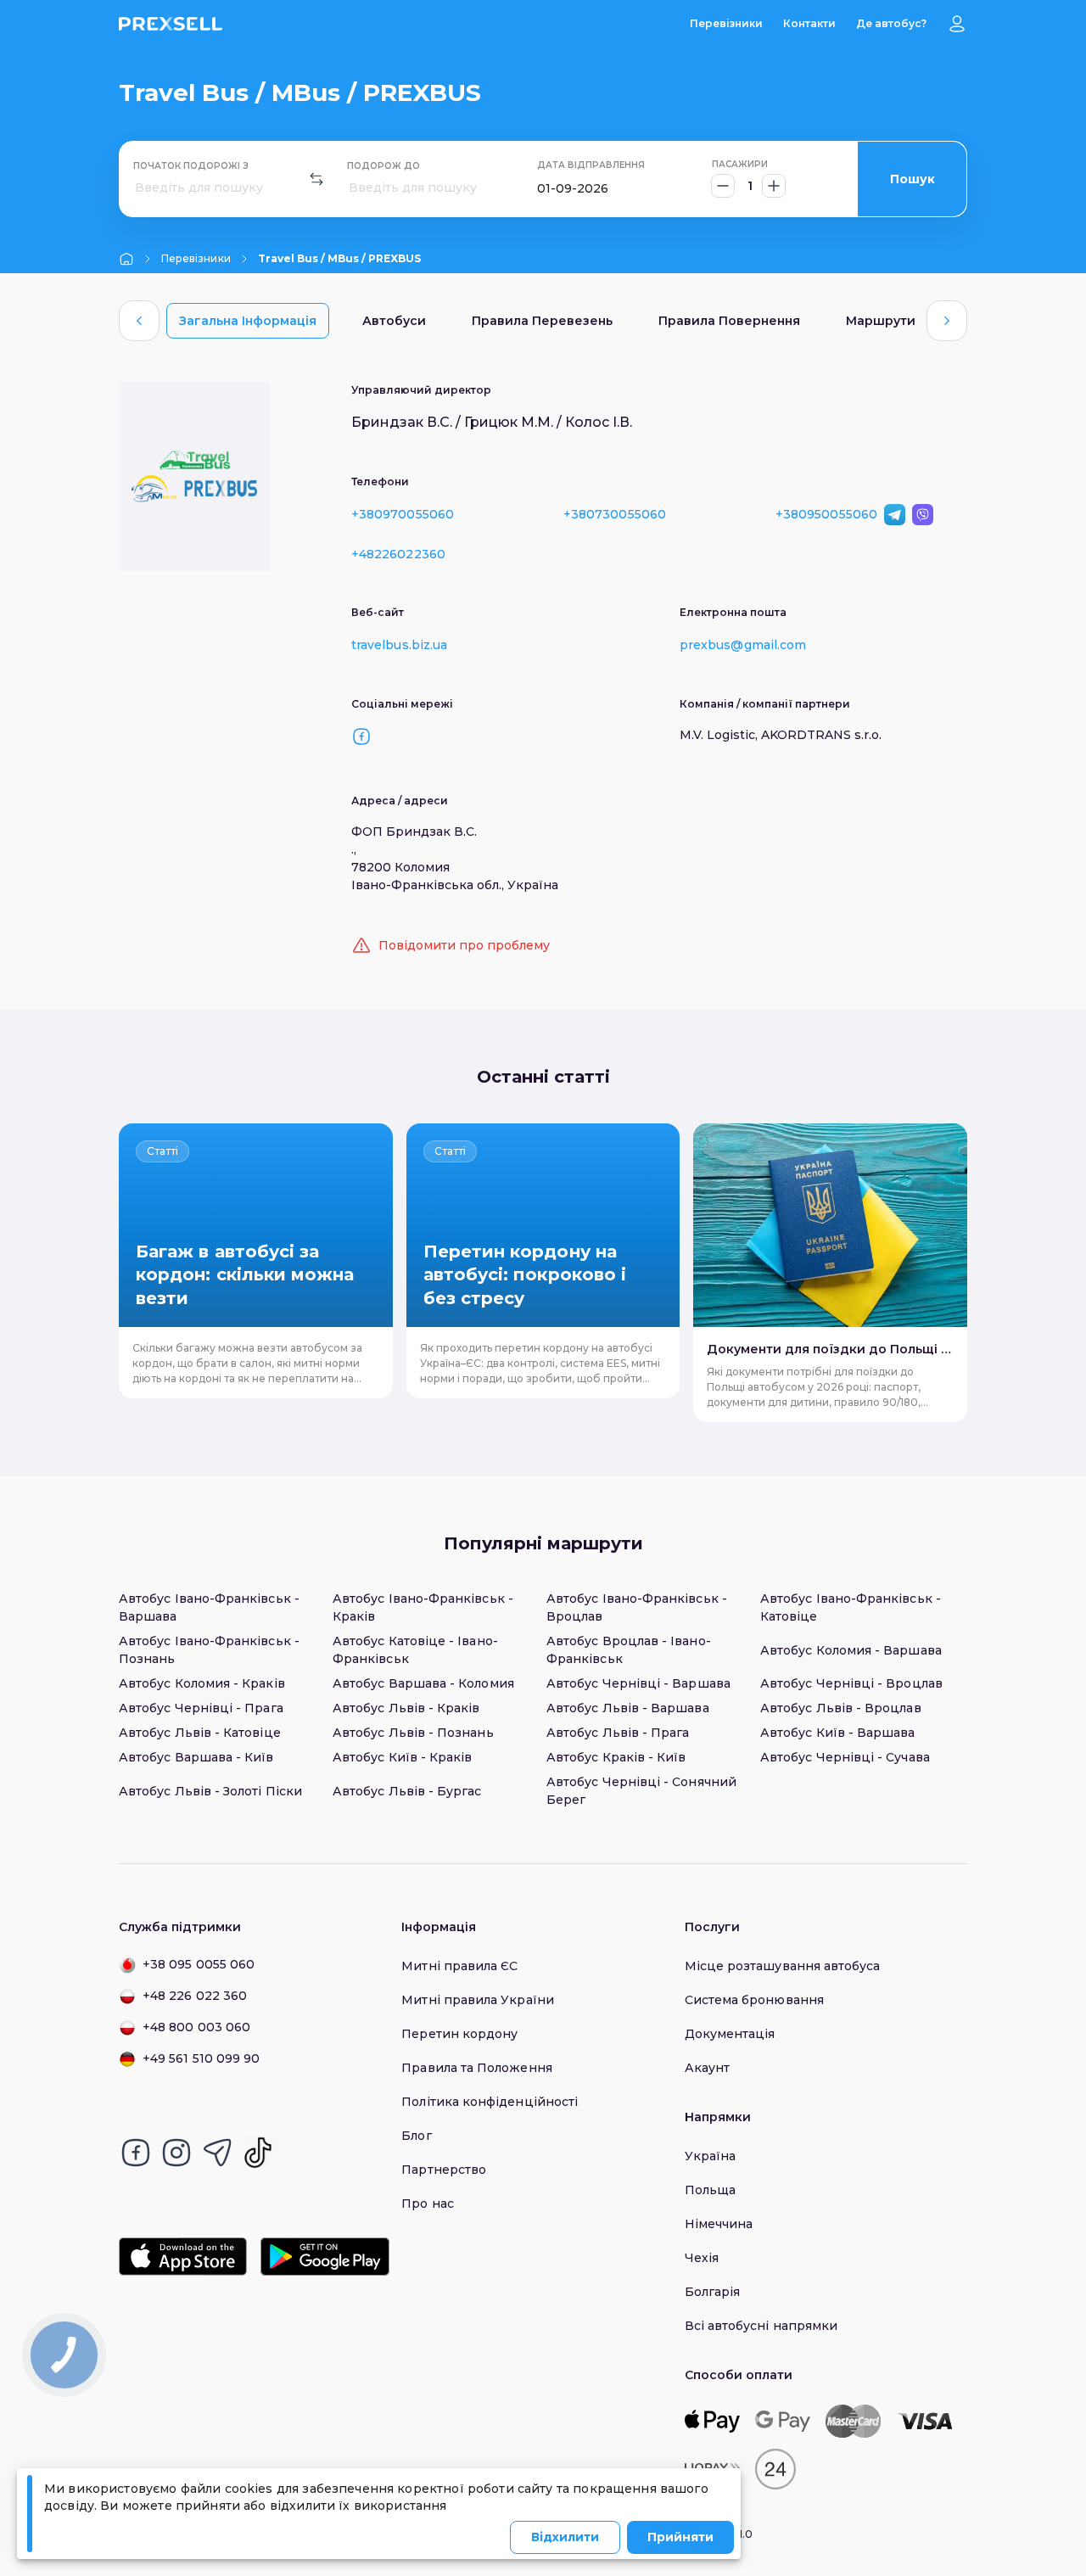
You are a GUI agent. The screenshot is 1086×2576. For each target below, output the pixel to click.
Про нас (428, 2204)
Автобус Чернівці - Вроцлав (851, 1683)
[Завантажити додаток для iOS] (183, 2257)
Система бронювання (754, 2000)
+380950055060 (826, 514)
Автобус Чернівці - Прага (201, 1708)
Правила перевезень (542, 321)
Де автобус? (891, 23)
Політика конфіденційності (490, 2102)
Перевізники (726, 23)
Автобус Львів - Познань (413, 1733)
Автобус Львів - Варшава (628, 1708)
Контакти (809, 23)
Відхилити (565, 2537)
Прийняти (680, 2537)
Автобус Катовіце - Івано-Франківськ (415, 1650)
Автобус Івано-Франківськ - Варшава (209, 1607)
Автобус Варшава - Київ (196, 1757)
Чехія (702, 2258)
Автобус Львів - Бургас (407, 1791)
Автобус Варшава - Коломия (423, 1683)
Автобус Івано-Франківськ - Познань (209, 1650)
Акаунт (707, 2068)
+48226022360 (398, 554)
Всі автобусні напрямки (761, 2326)
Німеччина (719, 2224)
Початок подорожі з (191, 166)
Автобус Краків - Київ (616, 1757)
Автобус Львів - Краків (406, 1708)
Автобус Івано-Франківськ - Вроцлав (637, 1607)
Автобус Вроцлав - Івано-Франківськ (629, 1650)
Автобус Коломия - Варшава (851, 1650)
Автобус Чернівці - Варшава (638, 1683)
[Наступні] (947, 321)
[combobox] (137, 188)
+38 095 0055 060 (199, 1964)
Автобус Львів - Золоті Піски (210, 1791)
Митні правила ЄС (459, 1966)
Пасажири (740, 164)
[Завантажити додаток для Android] (325, 2257)
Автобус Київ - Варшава (838, 1733)
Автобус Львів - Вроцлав (841, 1708)
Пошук (912, 179)
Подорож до (383, 166)
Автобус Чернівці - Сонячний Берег (641, 1791)
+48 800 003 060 (196, 2027)
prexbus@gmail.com (743, 645)
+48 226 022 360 (195, 1996)
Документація (730, 2034)
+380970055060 (403, 514)
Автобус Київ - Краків (402, 1757)
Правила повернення (729, 321)
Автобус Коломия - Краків (202, 1683)
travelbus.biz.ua (399, 645)
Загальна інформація (248, 321)
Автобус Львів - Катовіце (200, 1733)
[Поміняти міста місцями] (316, 179)
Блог (416, 2136)
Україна (711, 2156)
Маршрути (881, 321)
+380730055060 (615, 514)
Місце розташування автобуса (783, 1966)
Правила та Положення (476, 2068)
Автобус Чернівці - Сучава (845, 1757)
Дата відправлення (591, 165)
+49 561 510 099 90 (201, 2058)
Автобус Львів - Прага (618, 1733)
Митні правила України (477, 2000)
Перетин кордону (459, 2034)
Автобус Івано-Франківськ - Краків (423, 1607)
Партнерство (444, 2170)
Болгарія (713, 2292)
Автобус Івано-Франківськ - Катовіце (851, 1607)
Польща (710, 2190)
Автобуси (394, 321)
